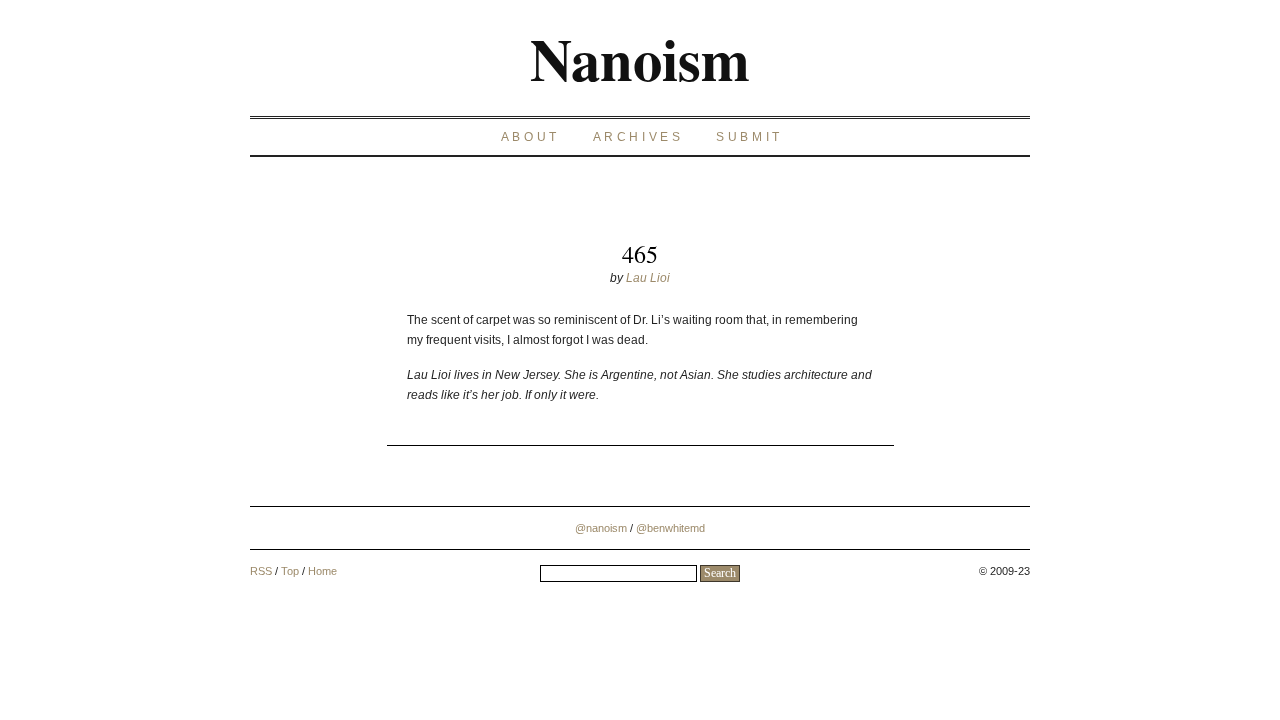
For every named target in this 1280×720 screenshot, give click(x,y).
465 (640, 254)
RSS (261, 571)
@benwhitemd (670, 528)
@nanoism (601, 528)
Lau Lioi (648, 278)
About (530, 137)
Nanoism (640, 58)
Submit (749, 137)
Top (290, 571)
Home (322, 571)
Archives (638, 137)
